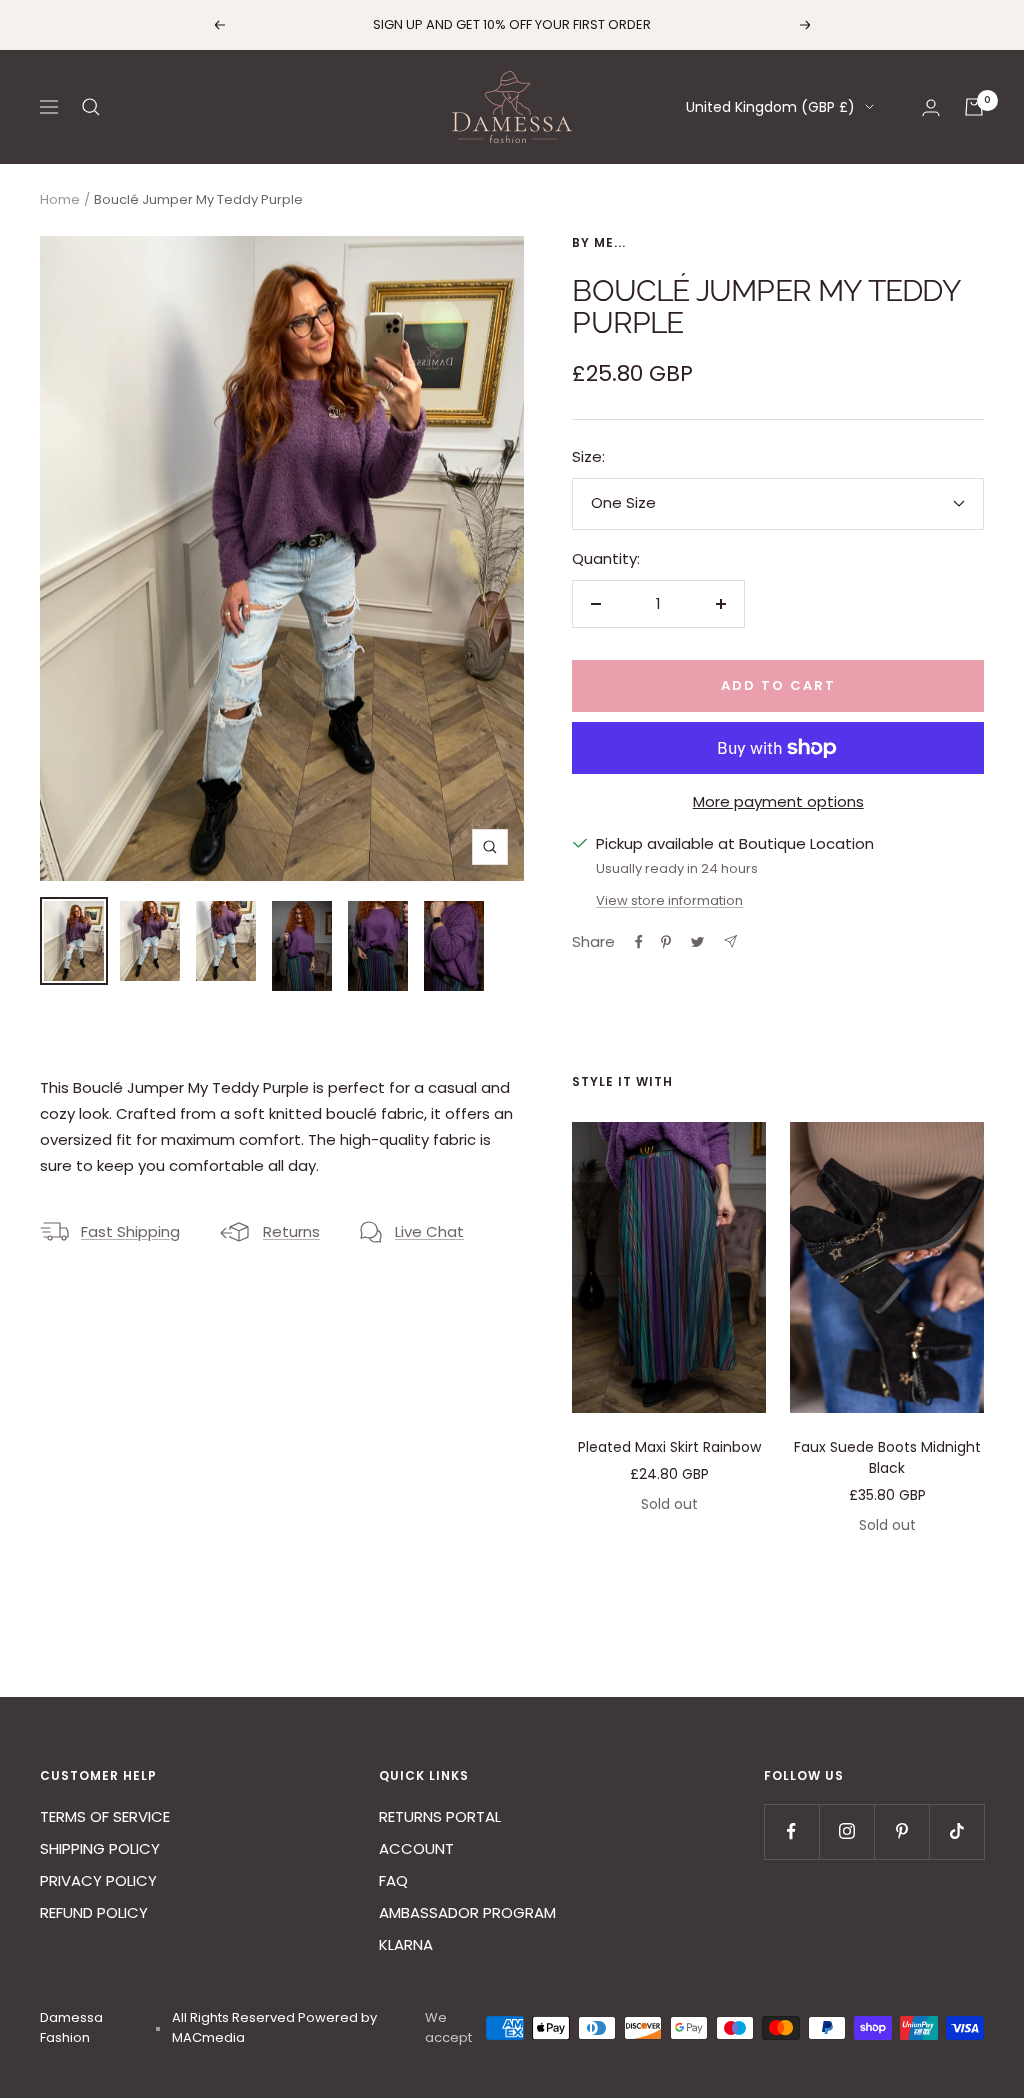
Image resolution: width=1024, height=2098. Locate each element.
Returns (291, 1231)
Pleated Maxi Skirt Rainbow (669, 1447)
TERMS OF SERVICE (105, 1816)
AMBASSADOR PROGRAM (467, 1912)
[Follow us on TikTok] (956, 1831)
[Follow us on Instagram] (846, 1831)
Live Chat (429, 1231)
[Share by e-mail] (730, 941)
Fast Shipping (130, 1231)
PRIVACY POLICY (98, 1880)
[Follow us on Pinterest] (901, 1831)
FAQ (393, 1880)
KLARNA (406, 1944)
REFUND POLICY (94, 1912)
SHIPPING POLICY (100, 1848)
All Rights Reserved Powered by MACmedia (274, 2027)
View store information (669, 900)
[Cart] (974, 107)
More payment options (778, 801)
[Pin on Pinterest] (666, 942)
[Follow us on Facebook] (791, 1831)
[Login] (931, 107)
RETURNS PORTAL (440, 1816)
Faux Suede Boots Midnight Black (887, 1457)
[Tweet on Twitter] (697, 942)
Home (60, 199)
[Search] (91, 107)
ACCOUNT (416, 1848)
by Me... (599, 242)
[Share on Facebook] (639, 942)
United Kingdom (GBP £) (770, 107)
